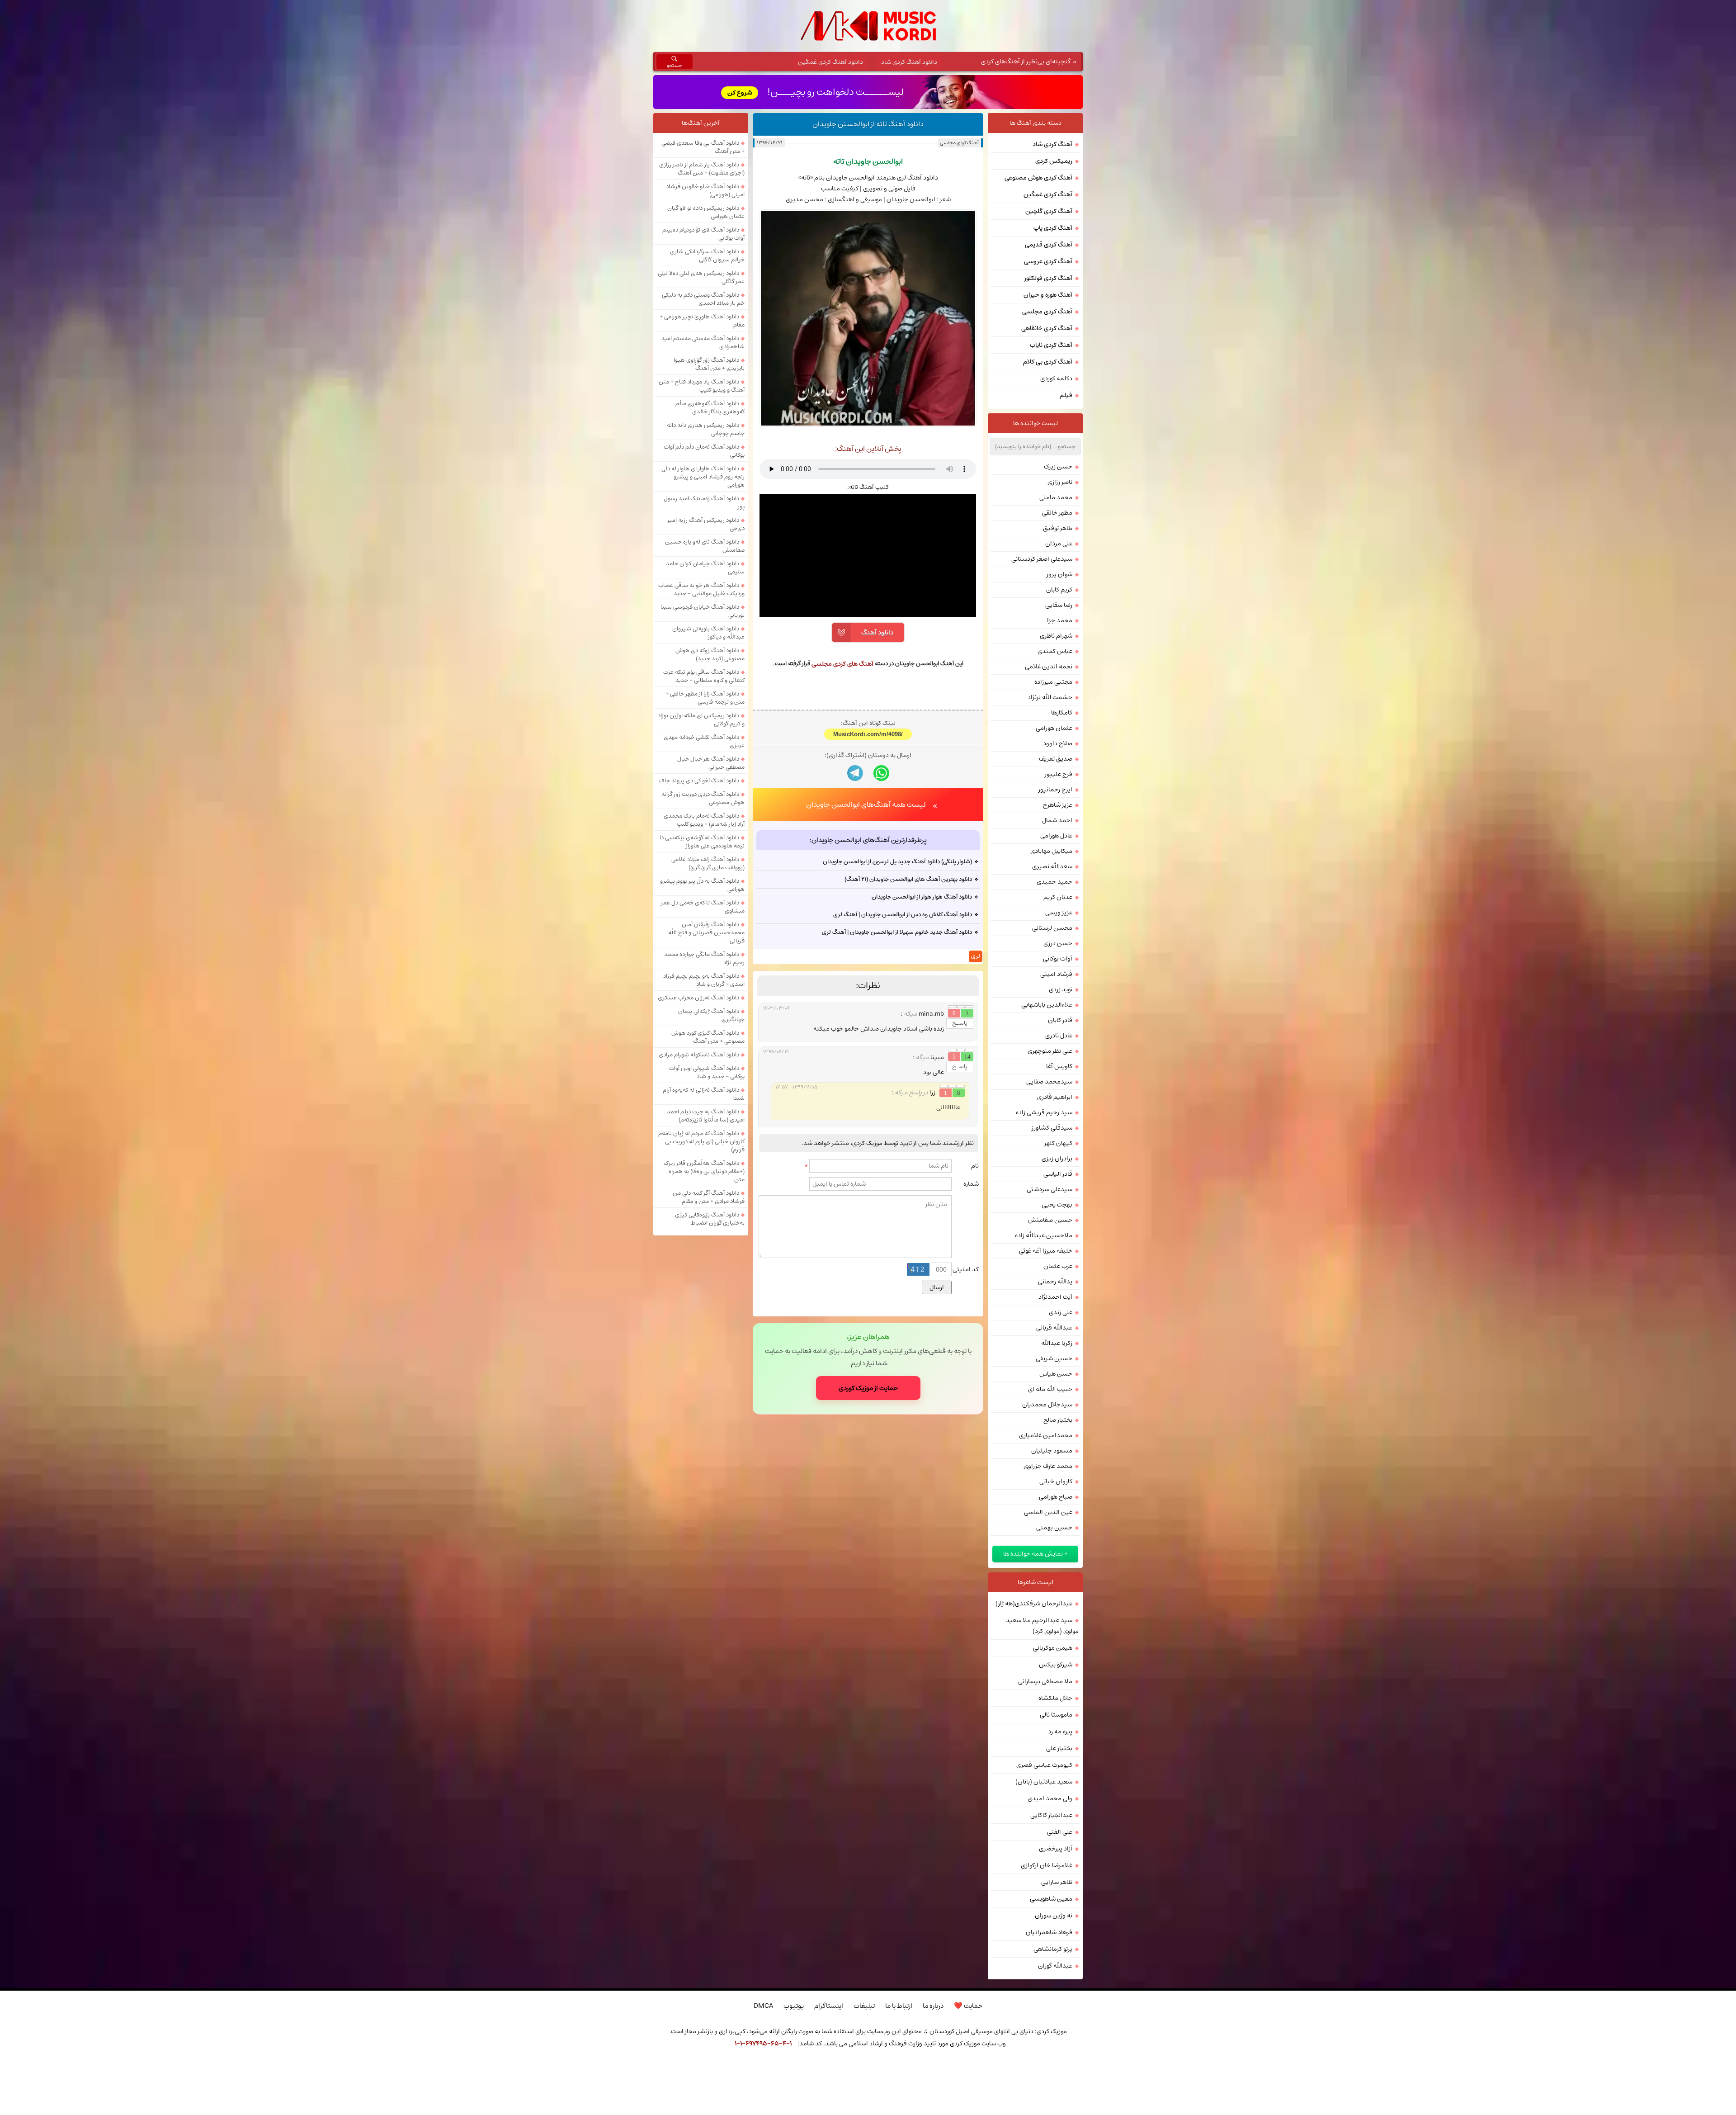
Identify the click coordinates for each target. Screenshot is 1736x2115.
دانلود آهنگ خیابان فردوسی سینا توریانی (703, 611)
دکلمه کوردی (1056, 379)
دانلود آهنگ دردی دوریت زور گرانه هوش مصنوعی (703, 798)
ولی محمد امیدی (1050, 1798)
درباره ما (933, 2006)
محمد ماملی (1056, 497)
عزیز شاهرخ (1058, 805)
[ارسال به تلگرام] (855, 890)
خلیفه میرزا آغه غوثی (1046, 1251)
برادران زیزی (1057, 1159)
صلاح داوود (1058, 743)
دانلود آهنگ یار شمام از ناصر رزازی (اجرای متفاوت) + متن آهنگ (702, 169)
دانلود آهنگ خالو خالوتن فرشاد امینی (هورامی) (705, 190)
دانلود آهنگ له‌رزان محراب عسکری (698, 998)
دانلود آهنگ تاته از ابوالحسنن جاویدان (868, 124)
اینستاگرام (829, 2006)
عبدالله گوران (1055, 1966)
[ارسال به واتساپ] (881, 890)
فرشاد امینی (1056, 974)
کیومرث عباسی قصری (1044, 1765)
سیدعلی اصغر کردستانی (1042, 559)
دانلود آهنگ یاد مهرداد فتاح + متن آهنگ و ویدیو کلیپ (702, 386)
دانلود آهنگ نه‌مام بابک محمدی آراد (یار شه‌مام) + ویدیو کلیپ (704, 820)
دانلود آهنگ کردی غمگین (830, 62)
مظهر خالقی (1057, 513)
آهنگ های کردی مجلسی (842, 664)
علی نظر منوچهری (1050, 1051)
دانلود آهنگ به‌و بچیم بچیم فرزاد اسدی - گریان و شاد (704, 980)
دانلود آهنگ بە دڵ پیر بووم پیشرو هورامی (702, 885)
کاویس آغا (1059, 1066)
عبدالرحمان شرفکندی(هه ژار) (1034, 1604)
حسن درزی (1058, 943)
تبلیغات (864, 2006)
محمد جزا (1060, 620)
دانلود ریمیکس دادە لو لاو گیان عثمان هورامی (706, 212)
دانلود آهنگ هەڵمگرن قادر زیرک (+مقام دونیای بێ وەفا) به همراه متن (704, 1171)
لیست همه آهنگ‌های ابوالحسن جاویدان (866, 922)
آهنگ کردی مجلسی (959, 143)
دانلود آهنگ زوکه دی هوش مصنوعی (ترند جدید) (710, 654)
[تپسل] (708, 2068)
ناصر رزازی (1060, 482)
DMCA (763, 2006)
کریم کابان (1059, 590)
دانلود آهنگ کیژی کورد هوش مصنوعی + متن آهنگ (708, 1037)
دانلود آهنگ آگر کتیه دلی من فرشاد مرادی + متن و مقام (709, 1197)
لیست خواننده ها (1035, 423)
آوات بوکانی (1058, 959)
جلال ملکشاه (1055, 1698)
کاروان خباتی (1056, 1481)
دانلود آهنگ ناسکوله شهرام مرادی (699, 1055)
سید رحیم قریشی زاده (1044, 1112)
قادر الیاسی (1058, 1174)
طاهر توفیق (1058, 528)
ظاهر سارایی (1057, 1882)
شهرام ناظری (1056, 636)
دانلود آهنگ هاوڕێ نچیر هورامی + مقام (702, 321)
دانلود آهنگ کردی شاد (909, 62)
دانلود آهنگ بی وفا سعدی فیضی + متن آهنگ (703, 147)
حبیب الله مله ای (1050, 1389)
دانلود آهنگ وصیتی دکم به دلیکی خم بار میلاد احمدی (703, 299)
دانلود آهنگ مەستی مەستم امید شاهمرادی (703, 342)
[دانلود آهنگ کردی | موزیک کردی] (868, 26)
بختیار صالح (1058, 1420)
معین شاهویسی (1051, 1899)
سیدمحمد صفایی (1049, 1082)
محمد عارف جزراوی (1048, 1466)
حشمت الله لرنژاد (1050, 697)
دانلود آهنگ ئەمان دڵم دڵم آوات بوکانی (704, 451)
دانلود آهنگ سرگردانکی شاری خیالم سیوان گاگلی (707, 256)
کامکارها (1062, 713)
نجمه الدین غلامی (1049, 667)
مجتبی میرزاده (1053, 682)
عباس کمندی (1055, 651)
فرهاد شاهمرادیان (1049, 1932)
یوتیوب (794, 2006)
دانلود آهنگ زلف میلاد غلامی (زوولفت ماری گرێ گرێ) (708, 863)
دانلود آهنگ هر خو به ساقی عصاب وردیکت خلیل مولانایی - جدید (701, 589)
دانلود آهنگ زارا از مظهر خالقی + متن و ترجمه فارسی (705, 698)
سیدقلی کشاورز (1052, 1128)
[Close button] (1028, 2068)
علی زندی (1061, 1312)
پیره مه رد (1060, 1732)
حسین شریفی (1054, 1358)
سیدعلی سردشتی (1050, 1189)
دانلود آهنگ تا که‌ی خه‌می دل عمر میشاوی (703, 907)
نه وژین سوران (1054, 1916)
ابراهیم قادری (1055, 1097)
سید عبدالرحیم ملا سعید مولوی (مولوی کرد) (1042, 1626)
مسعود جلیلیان (1052, 1451)
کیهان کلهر (1058, 1143)
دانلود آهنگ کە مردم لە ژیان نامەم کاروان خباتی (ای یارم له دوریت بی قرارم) (701, 1141)
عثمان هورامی (1054, 728)
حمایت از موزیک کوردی (868, 1505)
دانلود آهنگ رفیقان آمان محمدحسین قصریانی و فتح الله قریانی (706, 932)
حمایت (968, 2006)
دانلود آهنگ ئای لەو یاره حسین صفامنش (705, 546)
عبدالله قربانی (1054, 1328)
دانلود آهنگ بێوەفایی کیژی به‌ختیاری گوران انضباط (710, 1219)
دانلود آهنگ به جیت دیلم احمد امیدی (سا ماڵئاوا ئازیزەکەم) (706, 1116)
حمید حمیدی (1054, 882)
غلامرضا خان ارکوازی (1047, 1865)
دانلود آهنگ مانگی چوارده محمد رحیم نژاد (704, 958)
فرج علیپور (1059, 774)
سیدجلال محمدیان (1047, 1405)
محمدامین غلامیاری (1046, 1435)
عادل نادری (1059, 1036)
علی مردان (1059, 544)
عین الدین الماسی (1048, 1512)
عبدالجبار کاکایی (1051, 1815)
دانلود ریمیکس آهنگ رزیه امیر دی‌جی (706, 524)
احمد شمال (1057, 820)
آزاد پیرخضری (1056, 1849)
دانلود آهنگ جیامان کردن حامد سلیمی (705, 568)
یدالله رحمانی (1055, 1282)
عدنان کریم (1058, 897)
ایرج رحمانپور (1055, 790)
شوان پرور (1059, 574)
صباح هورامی (1056, 1497)
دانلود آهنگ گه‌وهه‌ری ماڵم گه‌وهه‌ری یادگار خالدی (710, 407)
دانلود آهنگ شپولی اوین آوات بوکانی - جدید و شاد (707, 1072)
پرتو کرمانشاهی (1053, 1949)
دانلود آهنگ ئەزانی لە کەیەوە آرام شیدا (704, 1094)
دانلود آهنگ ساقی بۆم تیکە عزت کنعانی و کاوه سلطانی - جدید (704, 676)
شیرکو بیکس (1056, 1665)
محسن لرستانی (1052, 928)
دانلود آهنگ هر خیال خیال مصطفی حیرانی (711, 763)
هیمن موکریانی (1053, 1648)
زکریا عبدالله (1057, 1343)
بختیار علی (1059, 1748)
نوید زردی (1061, 989)
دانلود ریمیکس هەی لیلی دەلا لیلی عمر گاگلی (701, 277)
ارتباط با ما (899, 2006)
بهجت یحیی (1057, 1205)
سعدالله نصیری (1052, 866)
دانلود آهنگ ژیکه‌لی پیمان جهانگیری (711, 1015)
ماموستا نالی (1056, 1715)
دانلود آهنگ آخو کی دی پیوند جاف (699, 781)
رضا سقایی (1059, 605)
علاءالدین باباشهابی (1047, 1005)
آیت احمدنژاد (1055, 1297)
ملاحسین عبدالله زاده (1044, 1235)
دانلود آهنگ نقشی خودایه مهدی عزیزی (704, 741)
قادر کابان (1060, 1020)
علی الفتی (1060, 1832)
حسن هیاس (1056, 1374)
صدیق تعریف (1056, 759)
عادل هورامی (1056, 836)
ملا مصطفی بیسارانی (1045, 1681)
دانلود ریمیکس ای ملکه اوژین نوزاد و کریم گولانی (701, 719)
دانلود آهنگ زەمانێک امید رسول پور (704, 502)
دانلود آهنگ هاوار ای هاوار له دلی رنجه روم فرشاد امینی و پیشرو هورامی (703, 477)
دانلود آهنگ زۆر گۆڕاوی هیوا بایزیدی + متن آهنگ (709, 364)
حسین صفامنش (1050, 1220)
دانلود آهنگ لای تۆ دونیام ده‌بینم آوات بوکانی (703, 234)
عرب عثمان (1058, 1266)
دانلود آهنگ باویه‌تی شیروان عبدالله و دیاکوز (708, 633)
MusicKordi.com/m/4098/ (868, 851)
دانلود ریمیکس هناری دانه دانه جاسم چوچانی (706, 429)
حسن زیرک (1058, 467)
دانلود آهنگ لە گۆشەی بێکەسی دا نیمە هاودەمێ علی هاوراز (702, 842)
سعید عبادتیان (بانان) (1044, 1782)
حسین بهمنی (1054, 1528)
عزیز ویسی (1059, 913)
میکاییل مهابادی (1051, 851)
